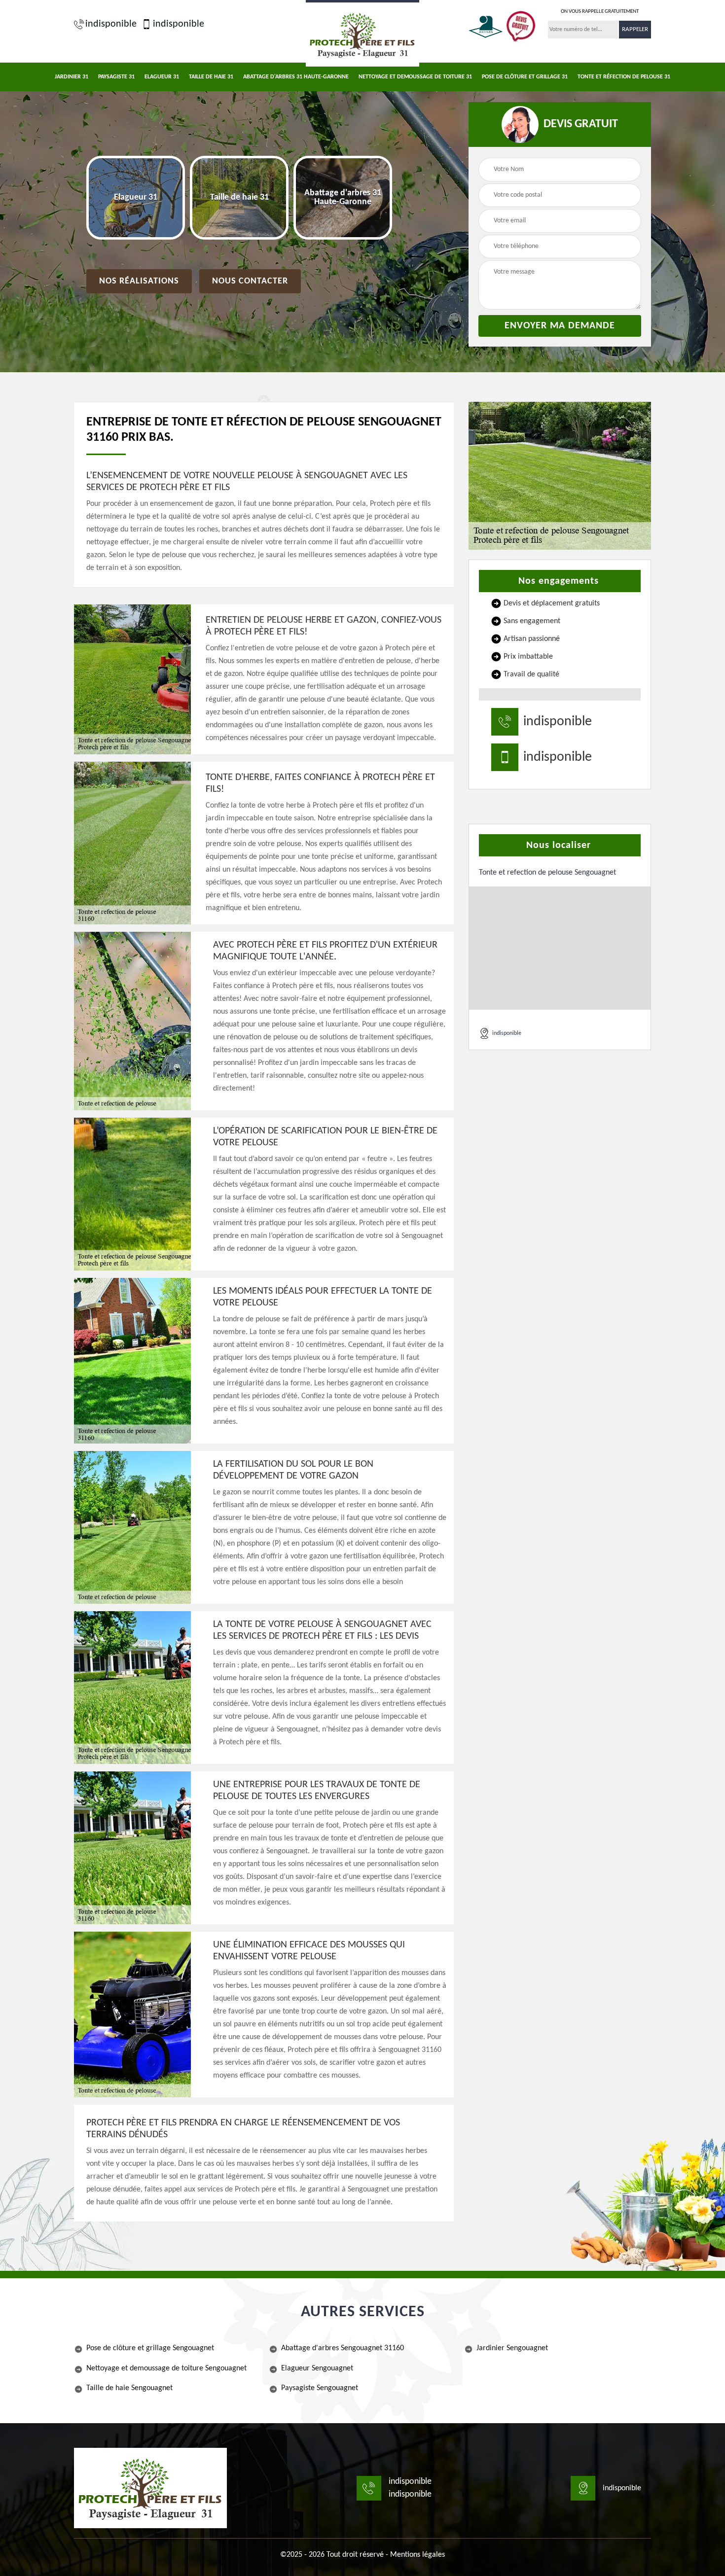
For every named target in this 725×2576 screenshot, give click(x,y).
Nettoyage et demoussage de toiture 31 (415, 77)
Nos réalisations (139, 281)
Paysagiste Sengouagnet (320, 2388)
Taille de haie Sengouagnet (129, 2388)
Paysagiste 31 (116, 77)
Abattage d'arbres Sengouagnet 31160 (343, 2348)
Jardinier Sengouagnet (512, 2348)
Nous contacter (250, 281)
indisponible (111, 24)
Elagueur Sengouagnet (317, 2368)
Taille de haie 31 (211, 77)
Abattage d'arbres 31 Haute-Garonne (296, 77)
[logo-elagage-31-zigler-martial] (362, 33)
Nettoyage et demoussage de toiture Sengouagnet (166, 2368)
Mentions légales (417, 2555)
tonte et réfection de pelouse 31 (624, 77)
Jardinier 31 (72, 77)
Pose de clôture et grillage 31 (525, 77)
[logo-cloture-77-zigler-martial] (150, 2488)
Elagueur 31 (162, 77)
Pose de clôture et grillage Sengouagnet (150, 2348)
